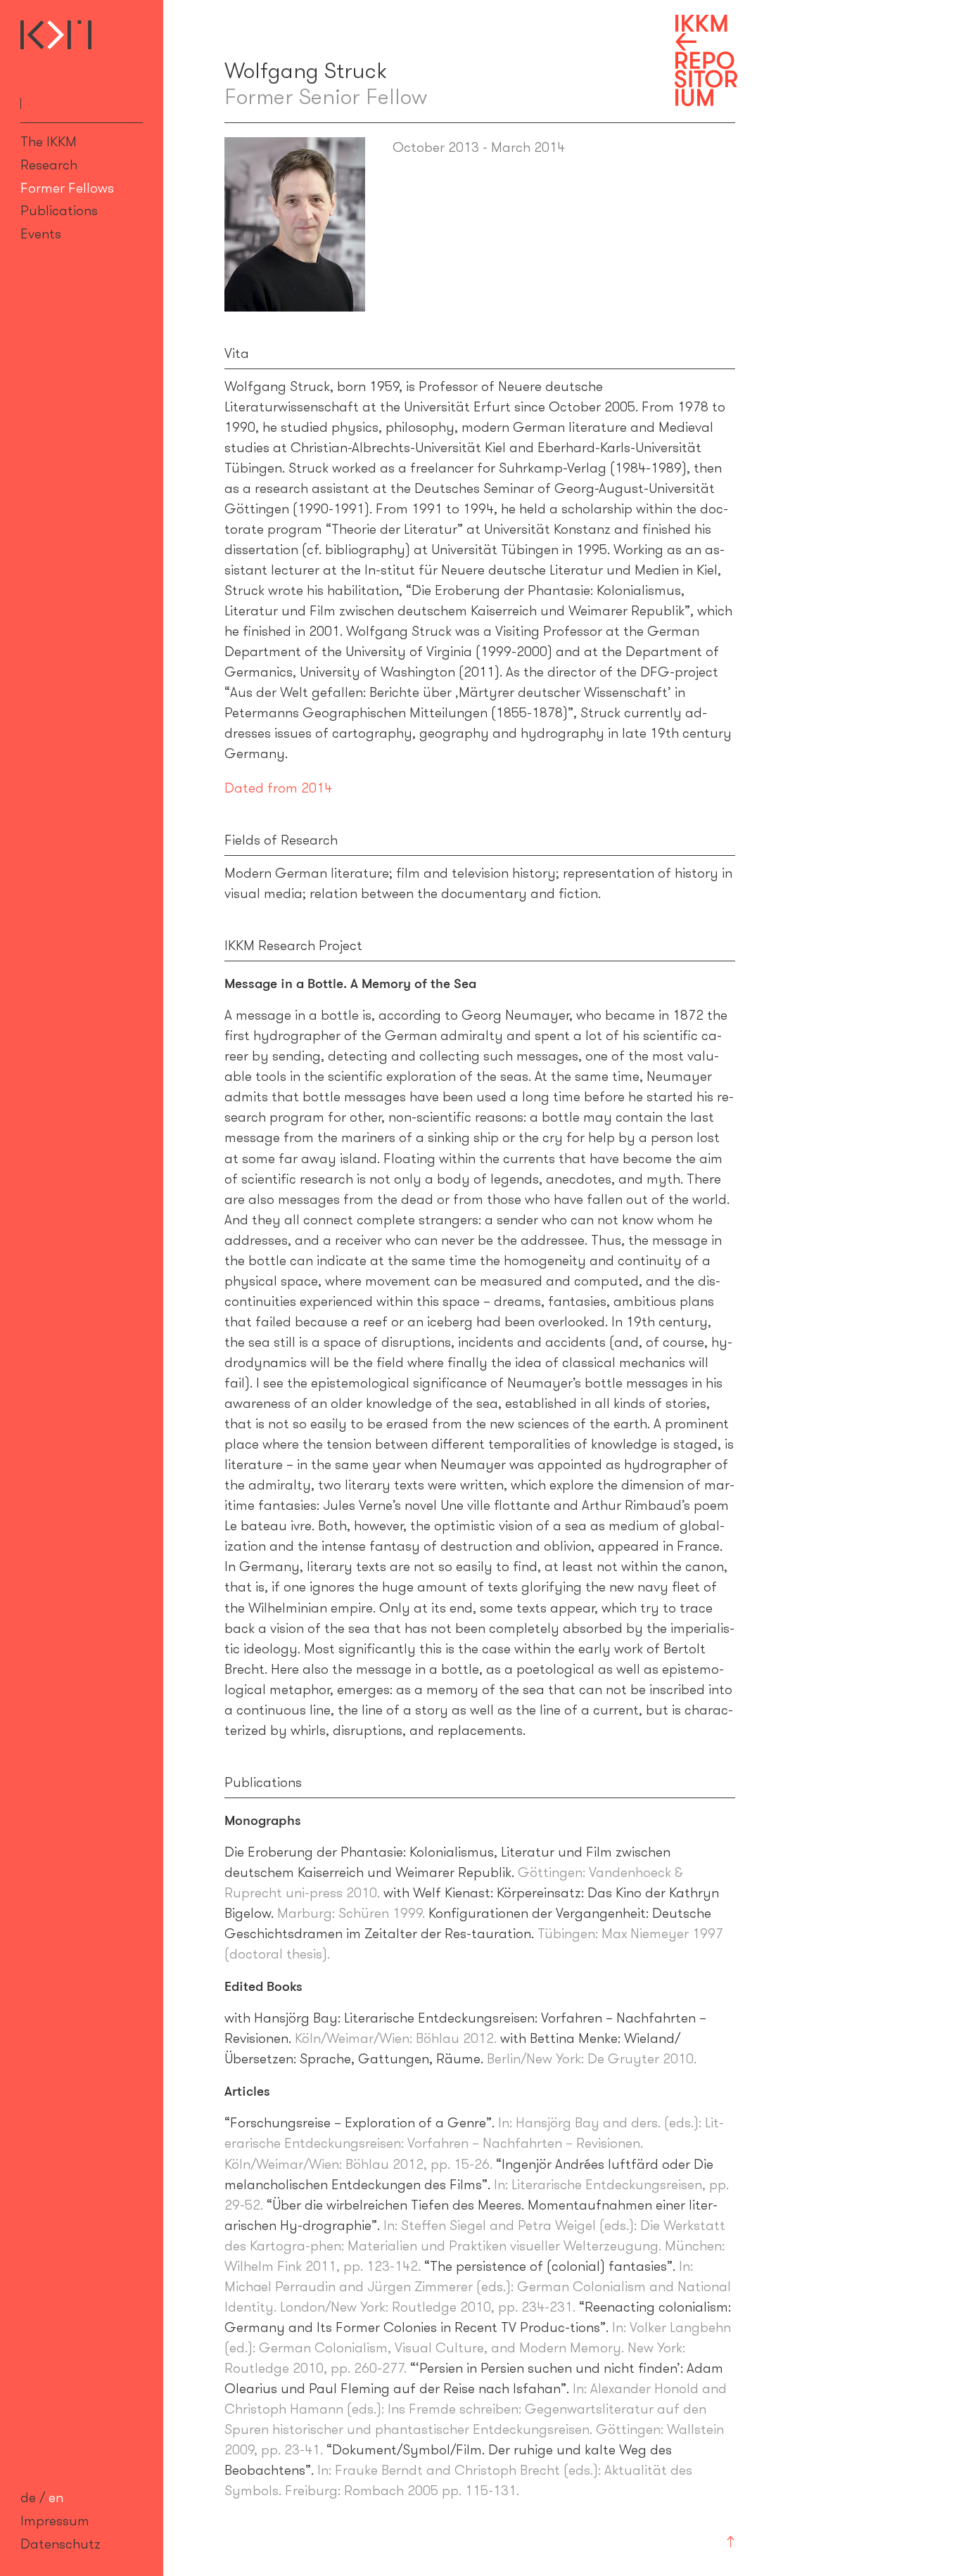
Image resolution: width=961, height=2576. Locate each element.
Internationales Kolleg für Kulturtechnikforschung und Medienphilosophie (56, 35)
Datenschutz (61, 2544)
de (28, 2497)
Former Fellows (67, 188)
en (56, 2497)
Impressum (55, 2520)
